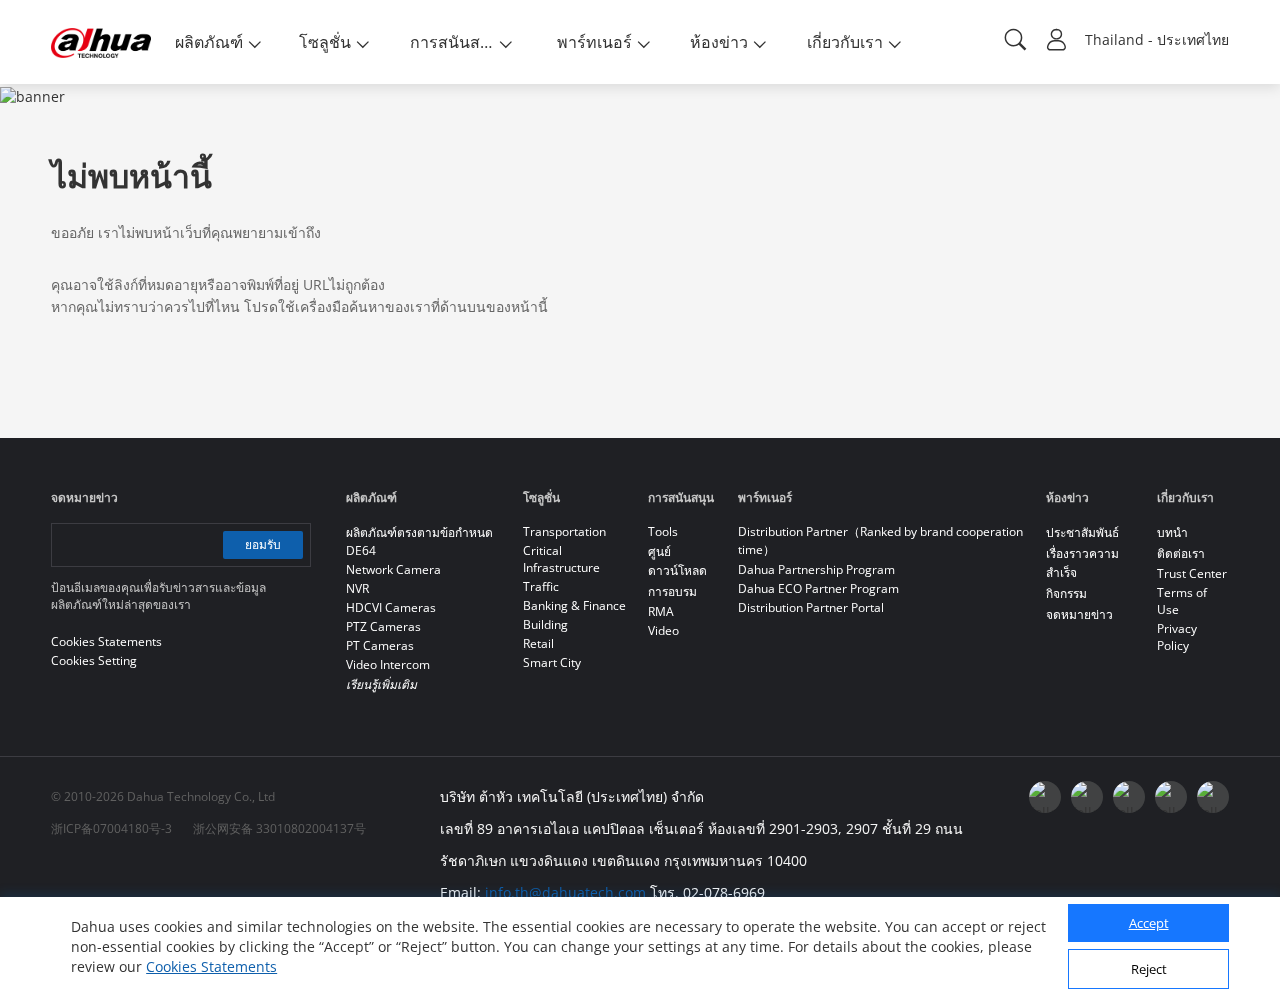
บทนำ (1172, 532)
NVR (357, 588)
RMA (661, 611)
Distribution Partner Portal (811, 607)
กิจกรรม (1066, 593)
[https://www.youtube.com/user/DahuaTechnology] (1087, 797)
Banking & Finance (574, 605)
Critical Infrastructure (561, 559)
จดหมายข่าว (1079, 614)
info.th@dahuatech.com (565, 892)
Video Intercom (388, 664)
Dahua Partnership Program (816, 569)
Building (545, 624)
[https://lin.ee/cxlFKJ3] (1171, 797)
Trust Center (1192, 573)
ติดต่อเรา (1181, 553)
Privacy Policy (1177, 637)
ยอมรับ (263, 544)
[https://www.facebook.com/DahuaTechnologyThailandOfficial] (1045, 797)
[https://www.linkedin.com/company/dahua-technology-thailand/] (1129, 797)
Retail (538, 643)
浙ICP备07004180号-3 (111, 828)
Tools (663, 531)
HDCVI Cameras (391, 607)
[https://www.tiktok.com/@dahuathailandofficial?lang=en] (1213, 797)
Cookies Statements (211, 966)
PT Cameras (380, 645)
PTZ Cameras (383, 626)
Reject (1149, 970)
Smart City (552, 662)
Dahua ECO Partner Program (818, 588)
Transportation (564, 531)
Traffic (541, 586)
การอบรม (672, 591)
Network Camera (393, 569)
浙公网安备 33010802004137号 (279, 828)
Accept (1149, 924)
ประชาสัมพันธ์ (1082, 532)
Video (663, 630)
